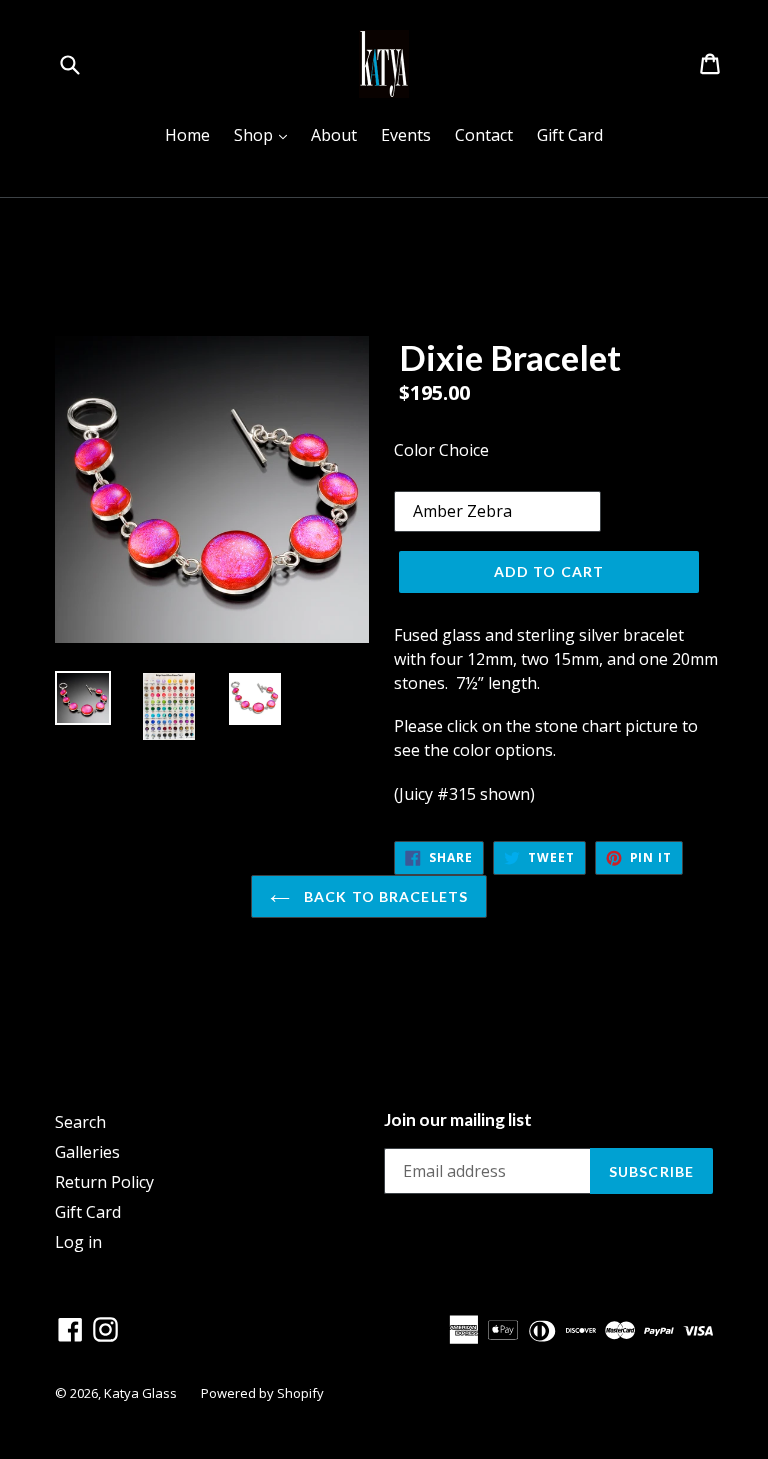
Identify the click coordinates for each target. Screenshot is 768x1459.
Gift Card (570, 135)
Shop (265, 134)
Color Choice (441, 450)
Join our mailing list (458, 1120)
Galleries (87, 1152)
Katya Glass (140, 1393)
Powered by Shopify (262, 1393)
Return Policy (104, 1182)
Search (80, 1122)
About (334, 135)
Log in (78, 1242)
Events (406, 135)
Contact (484, 135)
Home (187, 135)
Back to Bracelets (384, 896)
